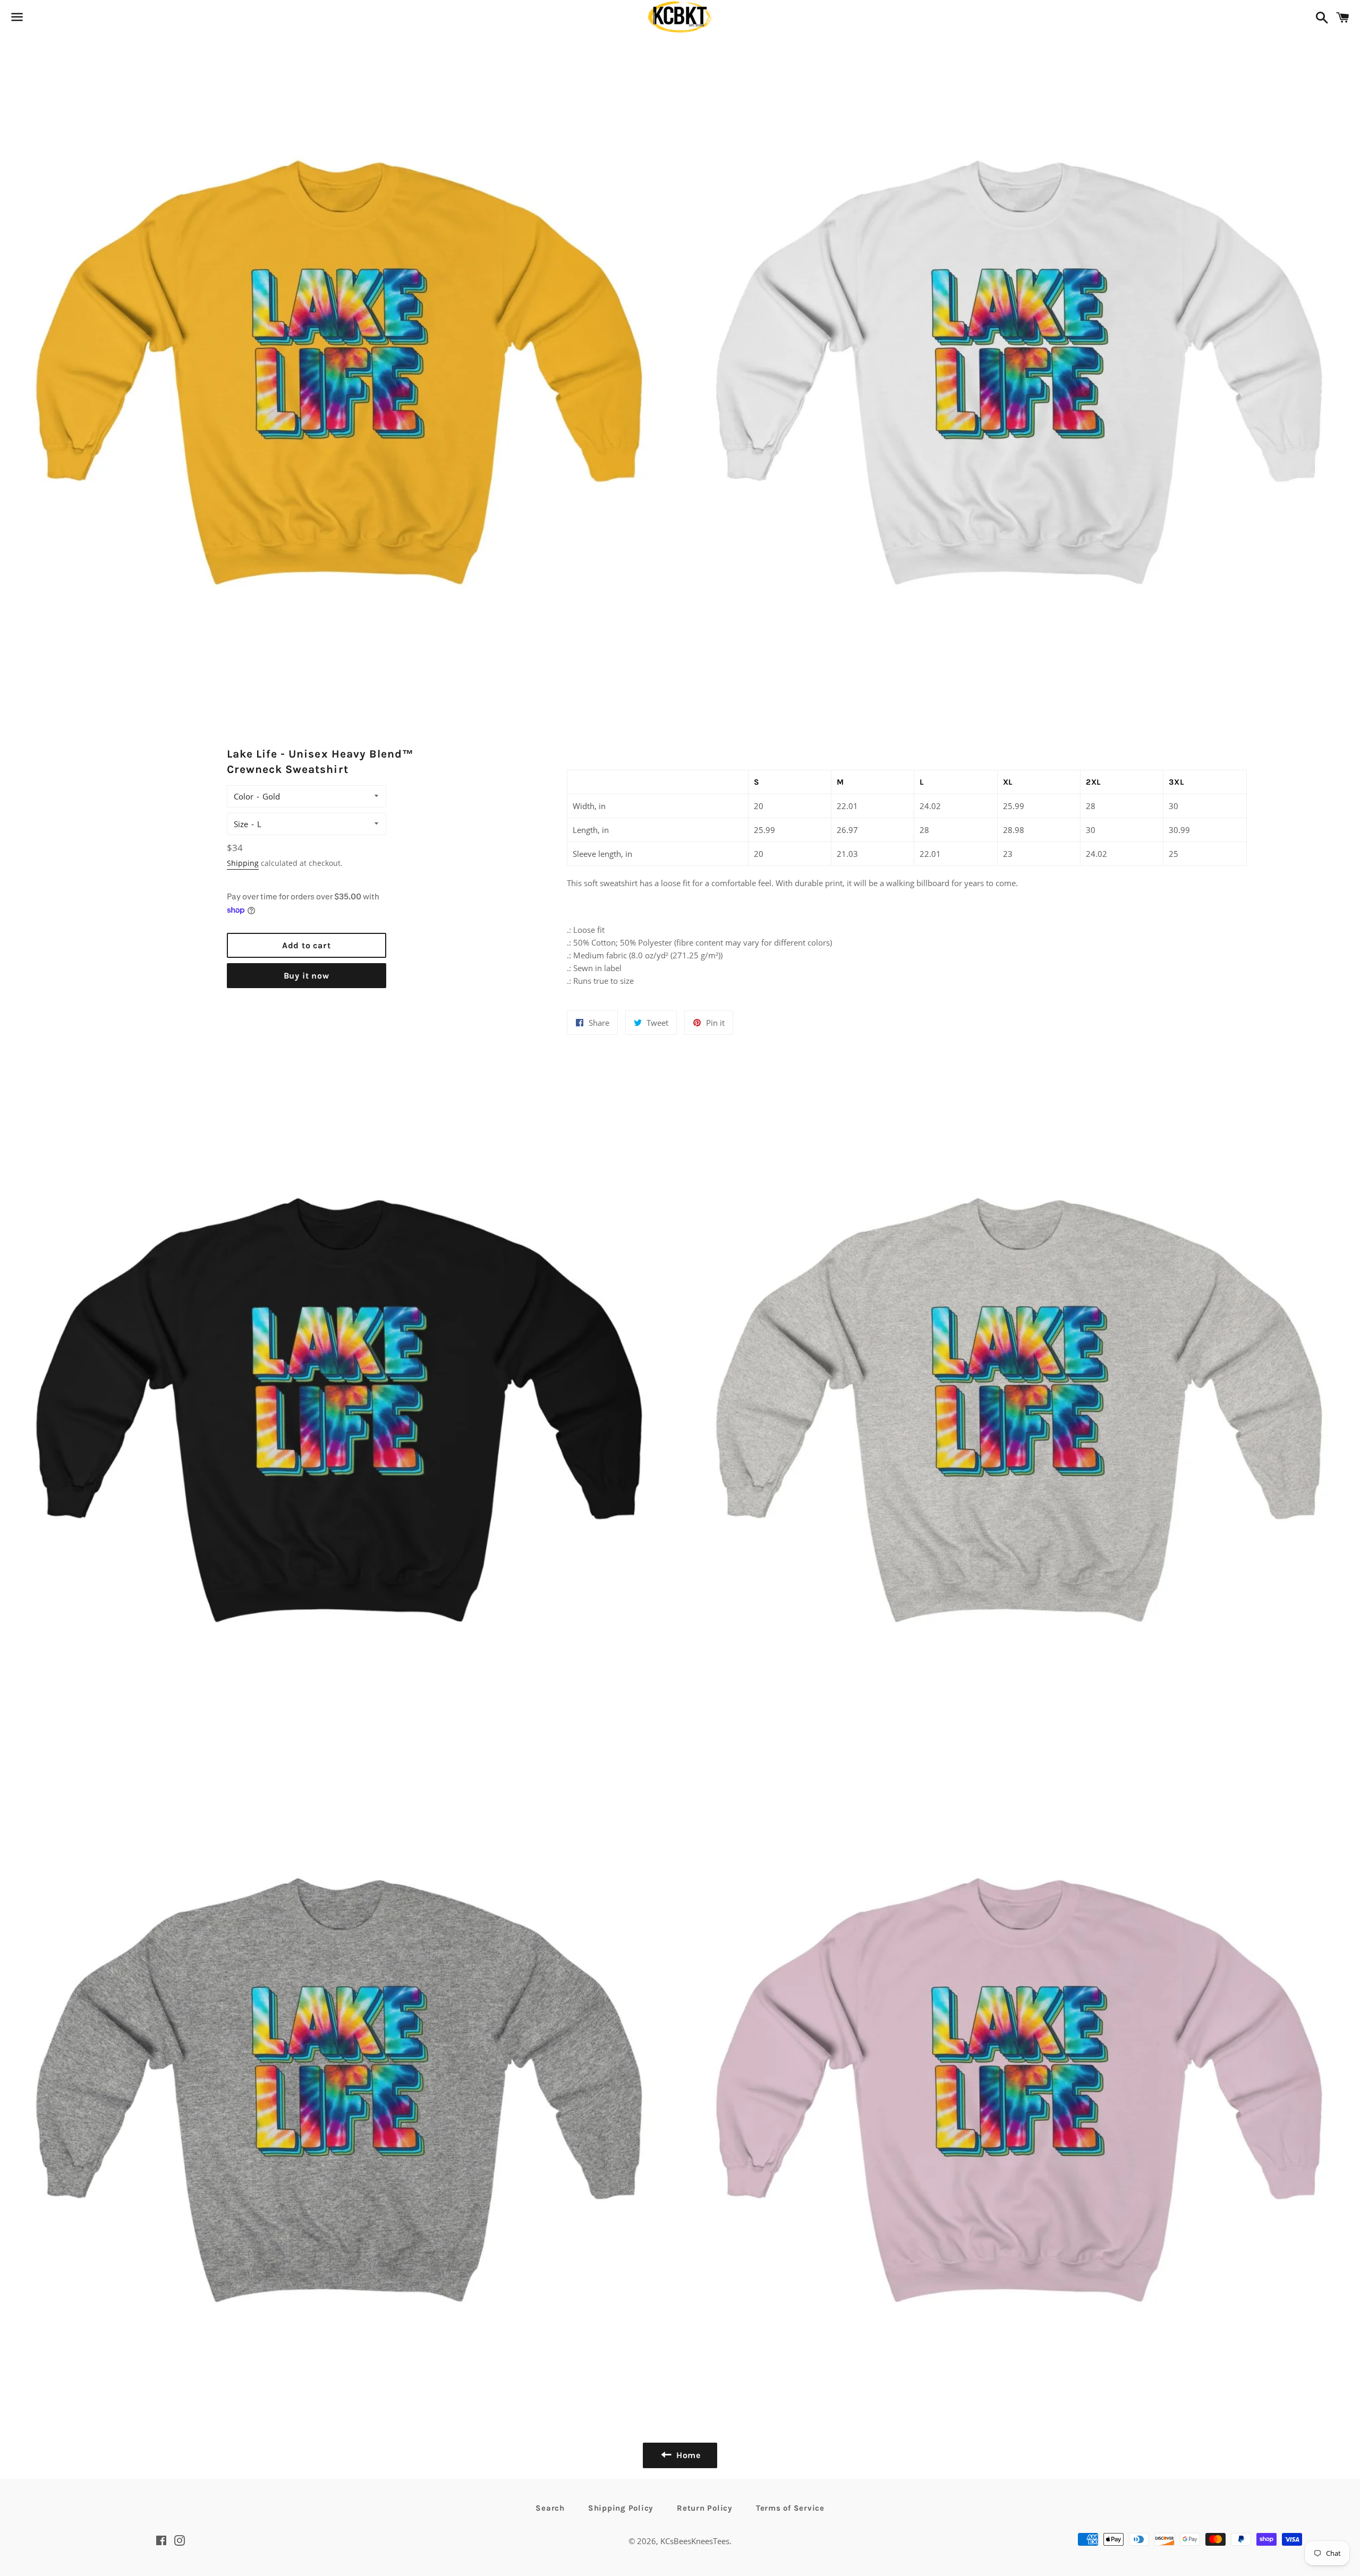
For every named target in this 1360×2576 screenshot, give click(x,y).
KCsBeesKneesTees (695, 2541)
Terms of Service (790, 2508)
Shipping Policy (621, 2508)
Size (241, 824)
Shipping (243, 863)
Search (550, 2508)
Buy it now (307, 976)
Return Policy (705, 2508)
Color (244, 796)
